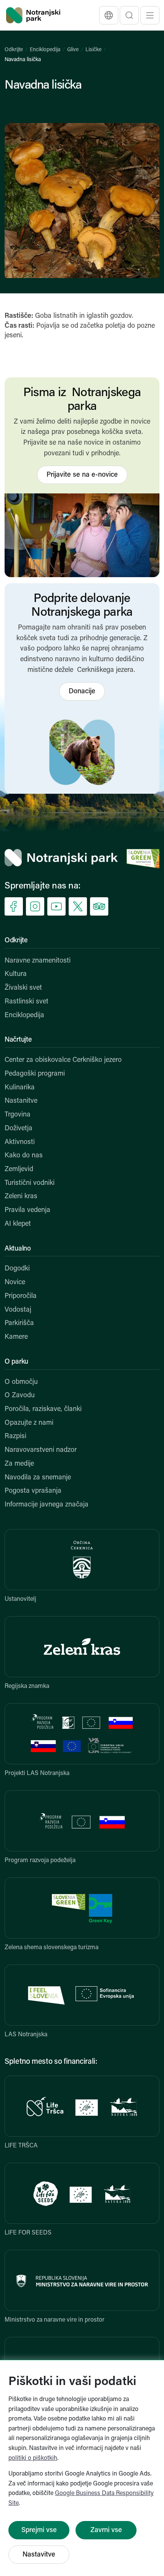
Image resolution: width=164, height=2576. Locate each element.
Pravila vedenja (27, 1210)
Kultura (16, 974)
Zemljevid (19, 1170)
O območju (21, 1382)
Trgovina (18, 1115)
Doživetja (18, 1129)
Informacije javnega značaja (47, 1505)
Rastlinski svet (27, 1002)
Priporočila (21, 1296)
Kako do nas (24, 1156)
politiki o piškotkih (33, 2458)
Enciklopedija (45, 50)
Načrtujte (18, 1040)
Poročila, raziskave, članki (43, 1409)
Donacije (82, 692)
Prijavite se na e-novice (82, 475)
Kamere (16, 1337)
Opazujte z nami (29, 1423)
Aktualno (18, 1249)
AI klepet (18, 1224)
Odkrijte (14, 50)
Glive (73, 50)
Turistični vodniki (30, 1183)
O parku (16, 1362)
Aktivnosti (20, 1142)
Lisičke (93, 50)
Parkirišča (19, 1324)
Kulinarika (20, 1088)
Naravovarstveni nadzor (41, 1450)
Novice (15, 1283)
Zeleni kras (21, 1197)
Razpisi (15, 1437)
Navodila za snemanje (38, 1478)
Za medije (19, 1464)
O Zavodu (20, 1396)
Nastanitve (21, 1101)
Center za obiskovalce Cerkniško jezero (63, 1060)
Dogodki (17, 1269)
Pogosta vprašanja (33, 1491)
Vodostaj (18, 1310)
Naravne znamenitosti (38, 961)
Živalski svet (23, 988)
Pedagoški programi (35, 1074)
